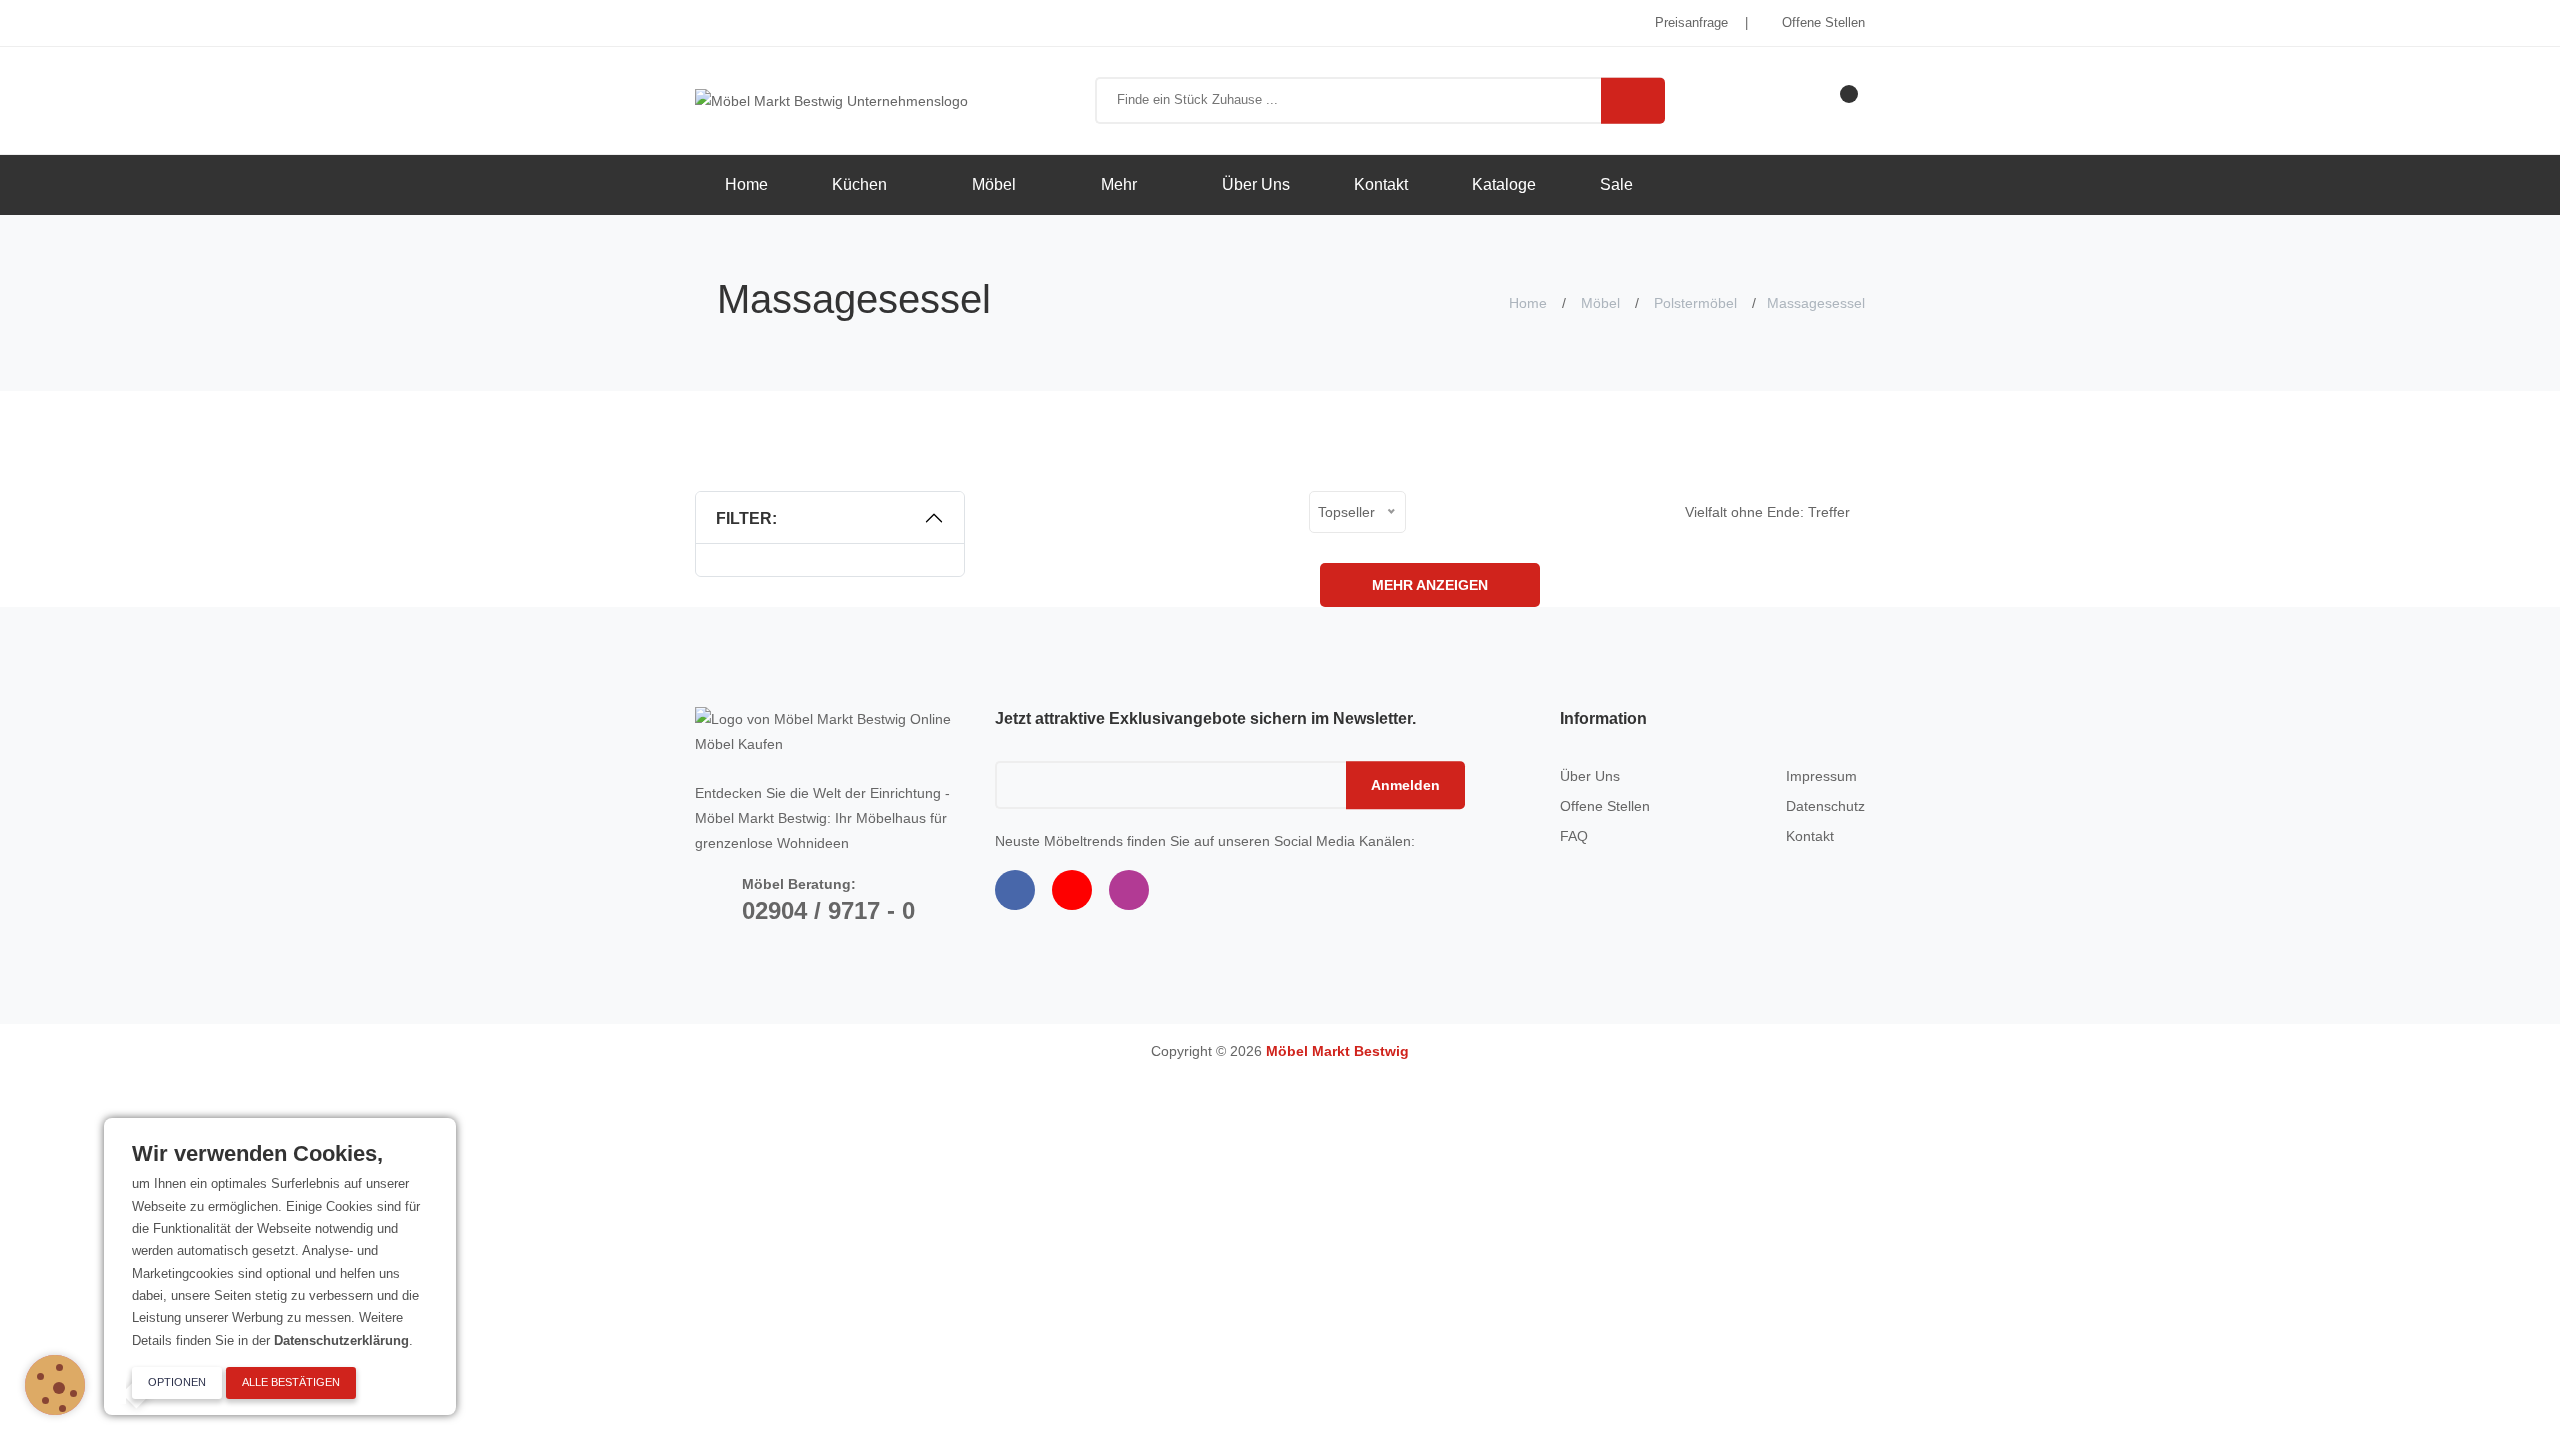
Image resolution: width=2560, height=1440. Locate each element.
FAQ (1574, 836)
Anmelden (1405, 785)
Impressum (1821, 776)
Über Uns (1256, 184)
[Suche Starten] (1633, 100)
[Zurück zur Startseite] (831, 100)
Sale (1616, 184)
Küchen (861, 184)
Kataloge (1504, 184)
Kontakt (1381, 184)
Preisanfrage (1689, 22)
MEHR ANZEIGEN (1430, 585)
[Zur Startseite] (830, 730)
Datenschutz (1825, 806)
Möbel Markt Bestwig (1337, 1051)
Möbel (996, 184)
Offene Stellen (1821, 22)
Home (746, 184)
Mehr (1121, 184)
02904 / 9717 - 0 (828, 910)
